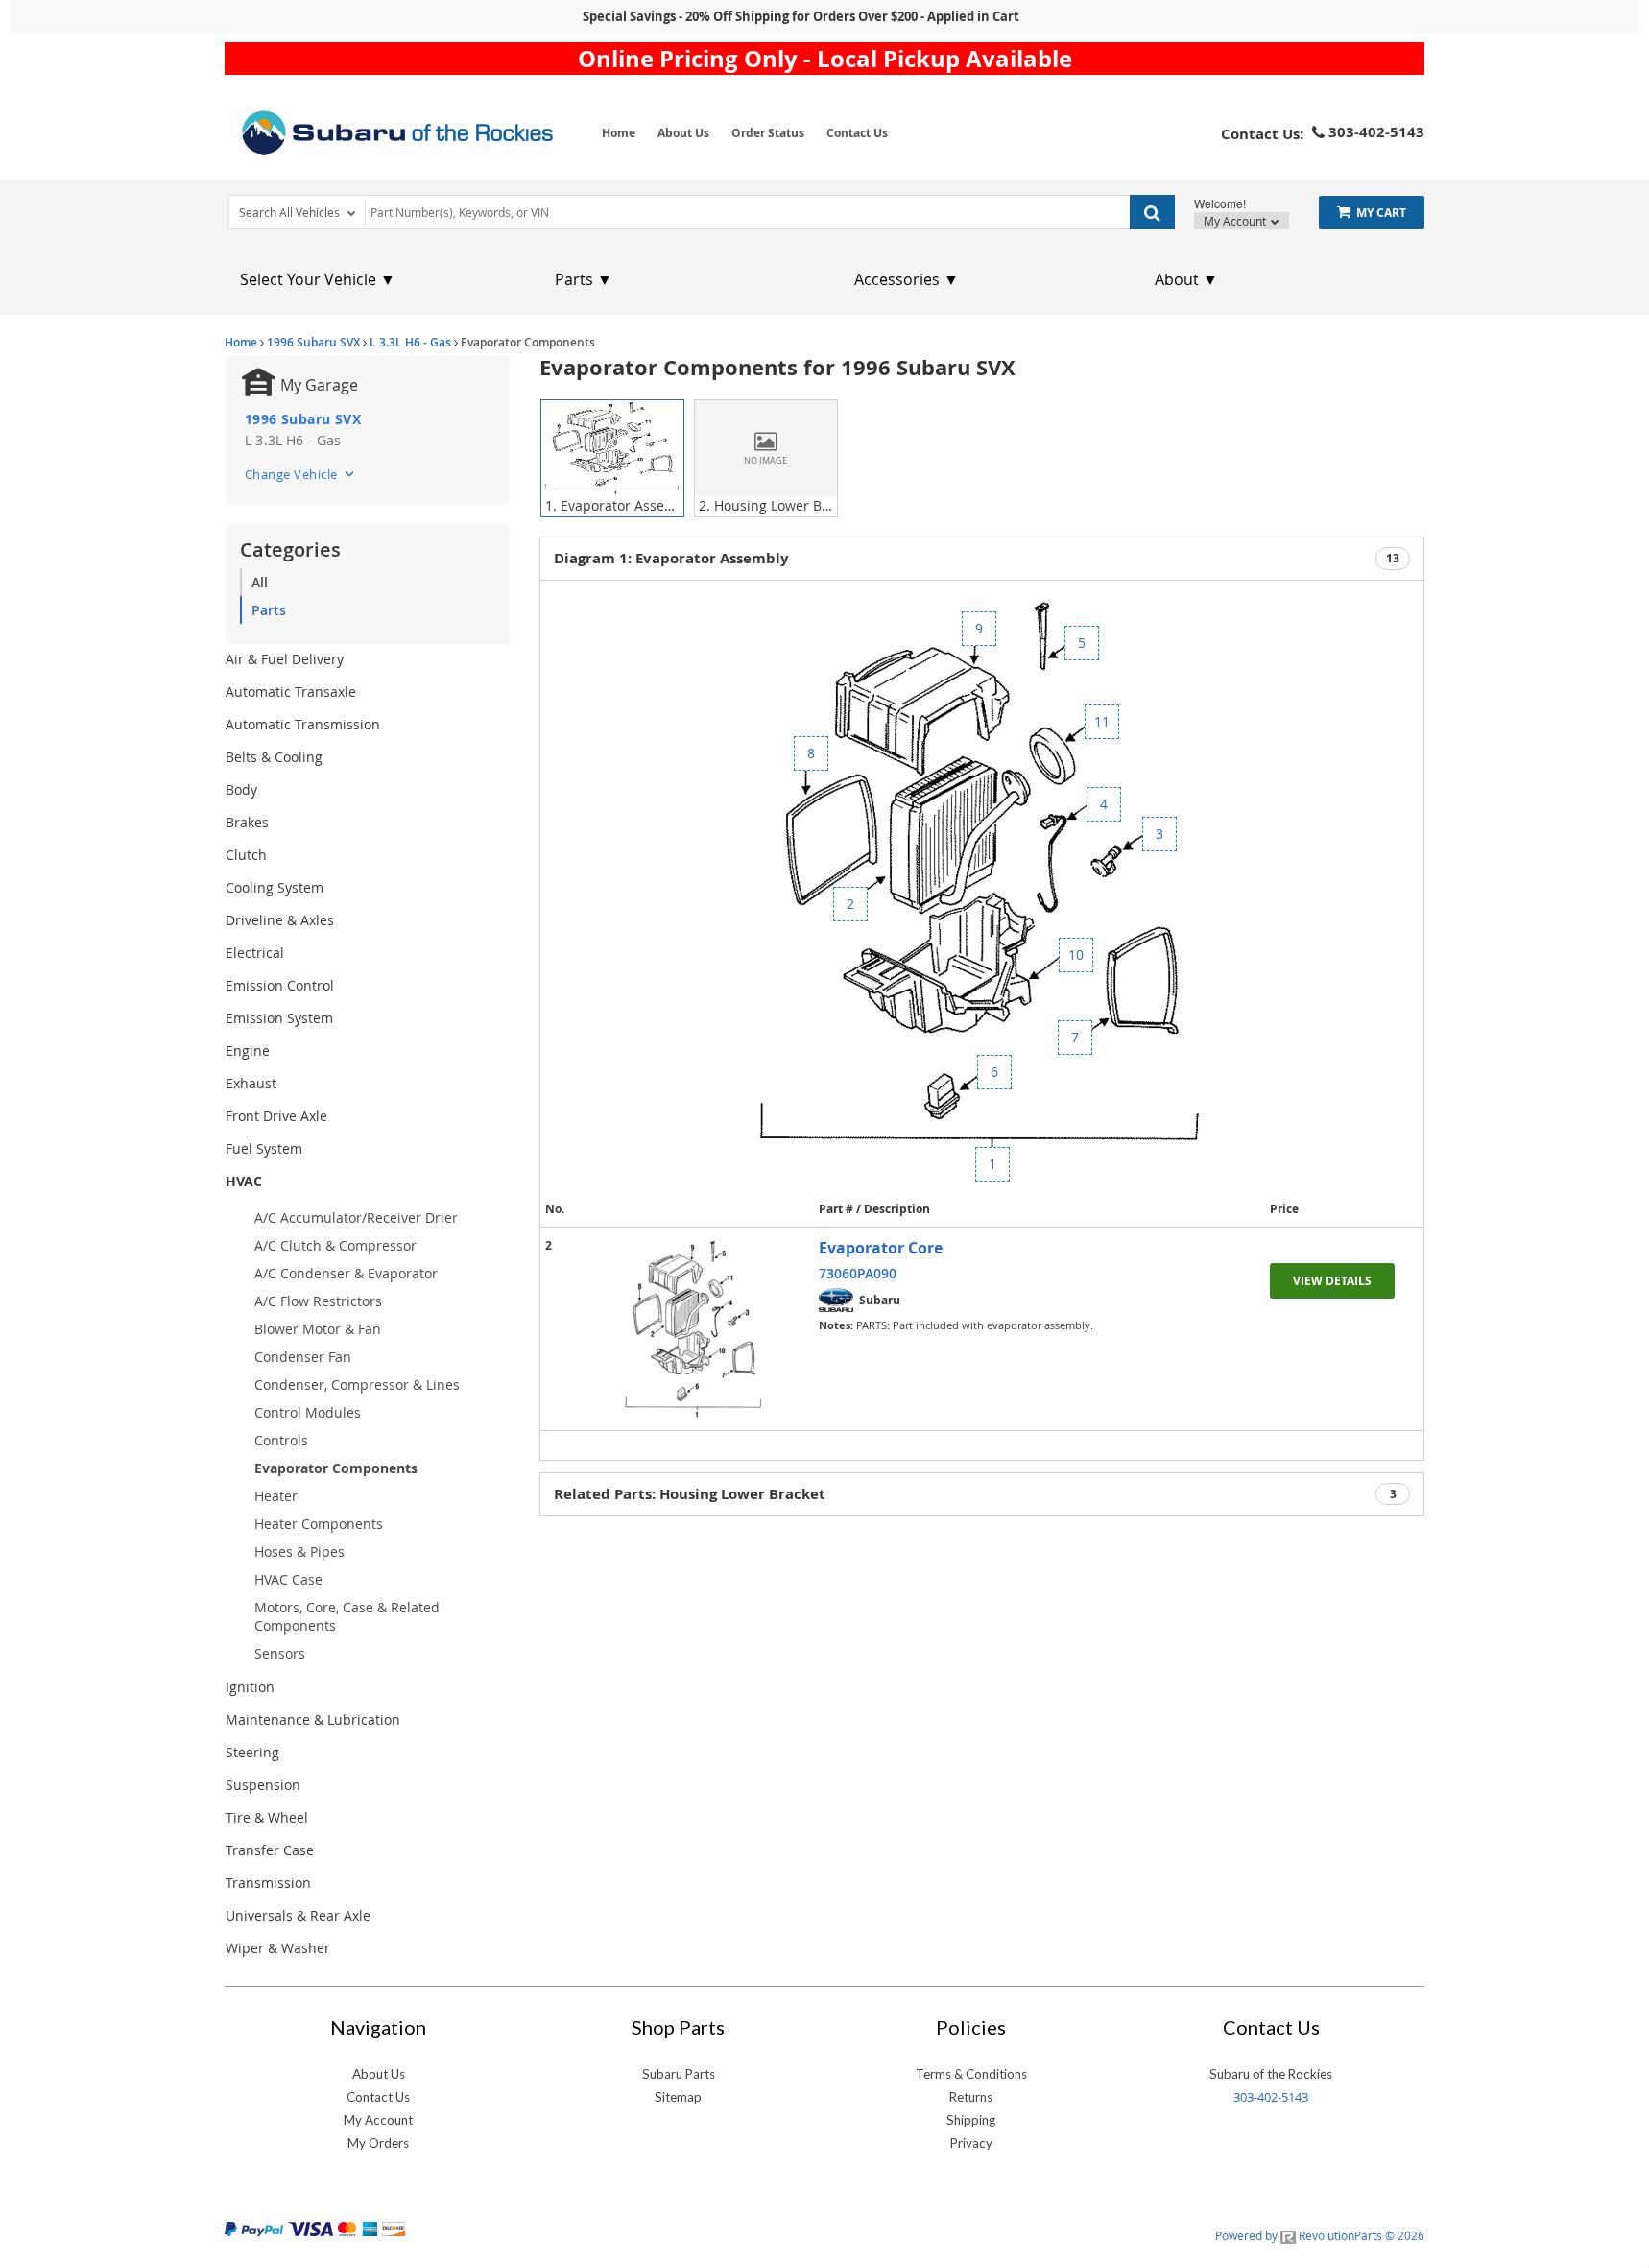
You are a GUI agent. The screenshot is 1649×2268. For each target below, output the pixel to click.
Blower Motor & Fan (318, 1329)
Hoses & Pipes (299, 1552)
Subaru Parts (679, 2074)
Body (241, 789)
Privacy (971, 2143)
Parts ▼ (584, 279)
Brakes (247, 822)
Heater (276, 1496)
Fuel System (264, 1148)
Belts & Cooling (274, 757)
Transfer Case (270, 1850)
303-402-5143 (1271, 2097)
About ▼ (1186, 279)
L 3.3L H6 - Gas (410, 342)
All (260, 582)
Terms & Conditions (971, 2074)
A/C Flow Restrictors (318, 1301)
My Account (1236, 221)
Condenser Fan (303, 1357)
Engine (248, 1050)
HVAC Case (288, 1579)
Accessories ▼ (907, 279)
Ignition (250, 1687)
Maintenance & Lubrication (313, 1719)
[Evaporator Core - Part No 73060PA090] (694, 1329)
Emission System (279, 1018)
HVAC (244, 1181)
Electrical (255, 953)
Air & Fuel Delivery (285, 659)
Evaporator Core (881, 1248)
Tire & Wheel (267, 1817)
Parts (269, 610)
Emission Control (280, 985)
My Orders (378, 2143)
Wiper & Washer (278, 1948)
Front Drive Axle (276, 1116)
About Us (683, 133)
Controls (281, 1440)
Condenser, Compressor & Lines (357, 1385)
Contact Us (857, 133)
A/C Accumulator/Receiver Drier (356, 1218)
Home (619, 133)
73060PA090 (858, 1273)
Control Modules (308, 1412)
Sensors (280, 1653)
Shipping (971, 2120)
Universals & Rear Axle (298, 1915)
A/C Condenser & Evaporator (346, 1273)
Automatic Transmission (303, 724)
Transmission (268, 1883)
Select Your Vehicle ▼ (318, 279)
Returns (971, 2097)
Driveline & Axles (280, 920)
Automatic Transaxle (291, 692)
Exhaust (251, 1083)
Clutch (246, 855)
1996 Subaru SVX (313, 342)
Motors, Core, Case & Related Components (347, 1616)
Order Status (768, 133)
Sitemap (678, 2097)
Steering (252, 1752)
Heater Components (319, 1524)
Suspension (263, 1785)
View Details (1332, 1281)
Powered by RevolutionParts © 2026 (1320, 2235)
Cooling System (275, 887)
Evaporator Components (336, 1468)
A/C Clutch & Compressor (335, 1245)
